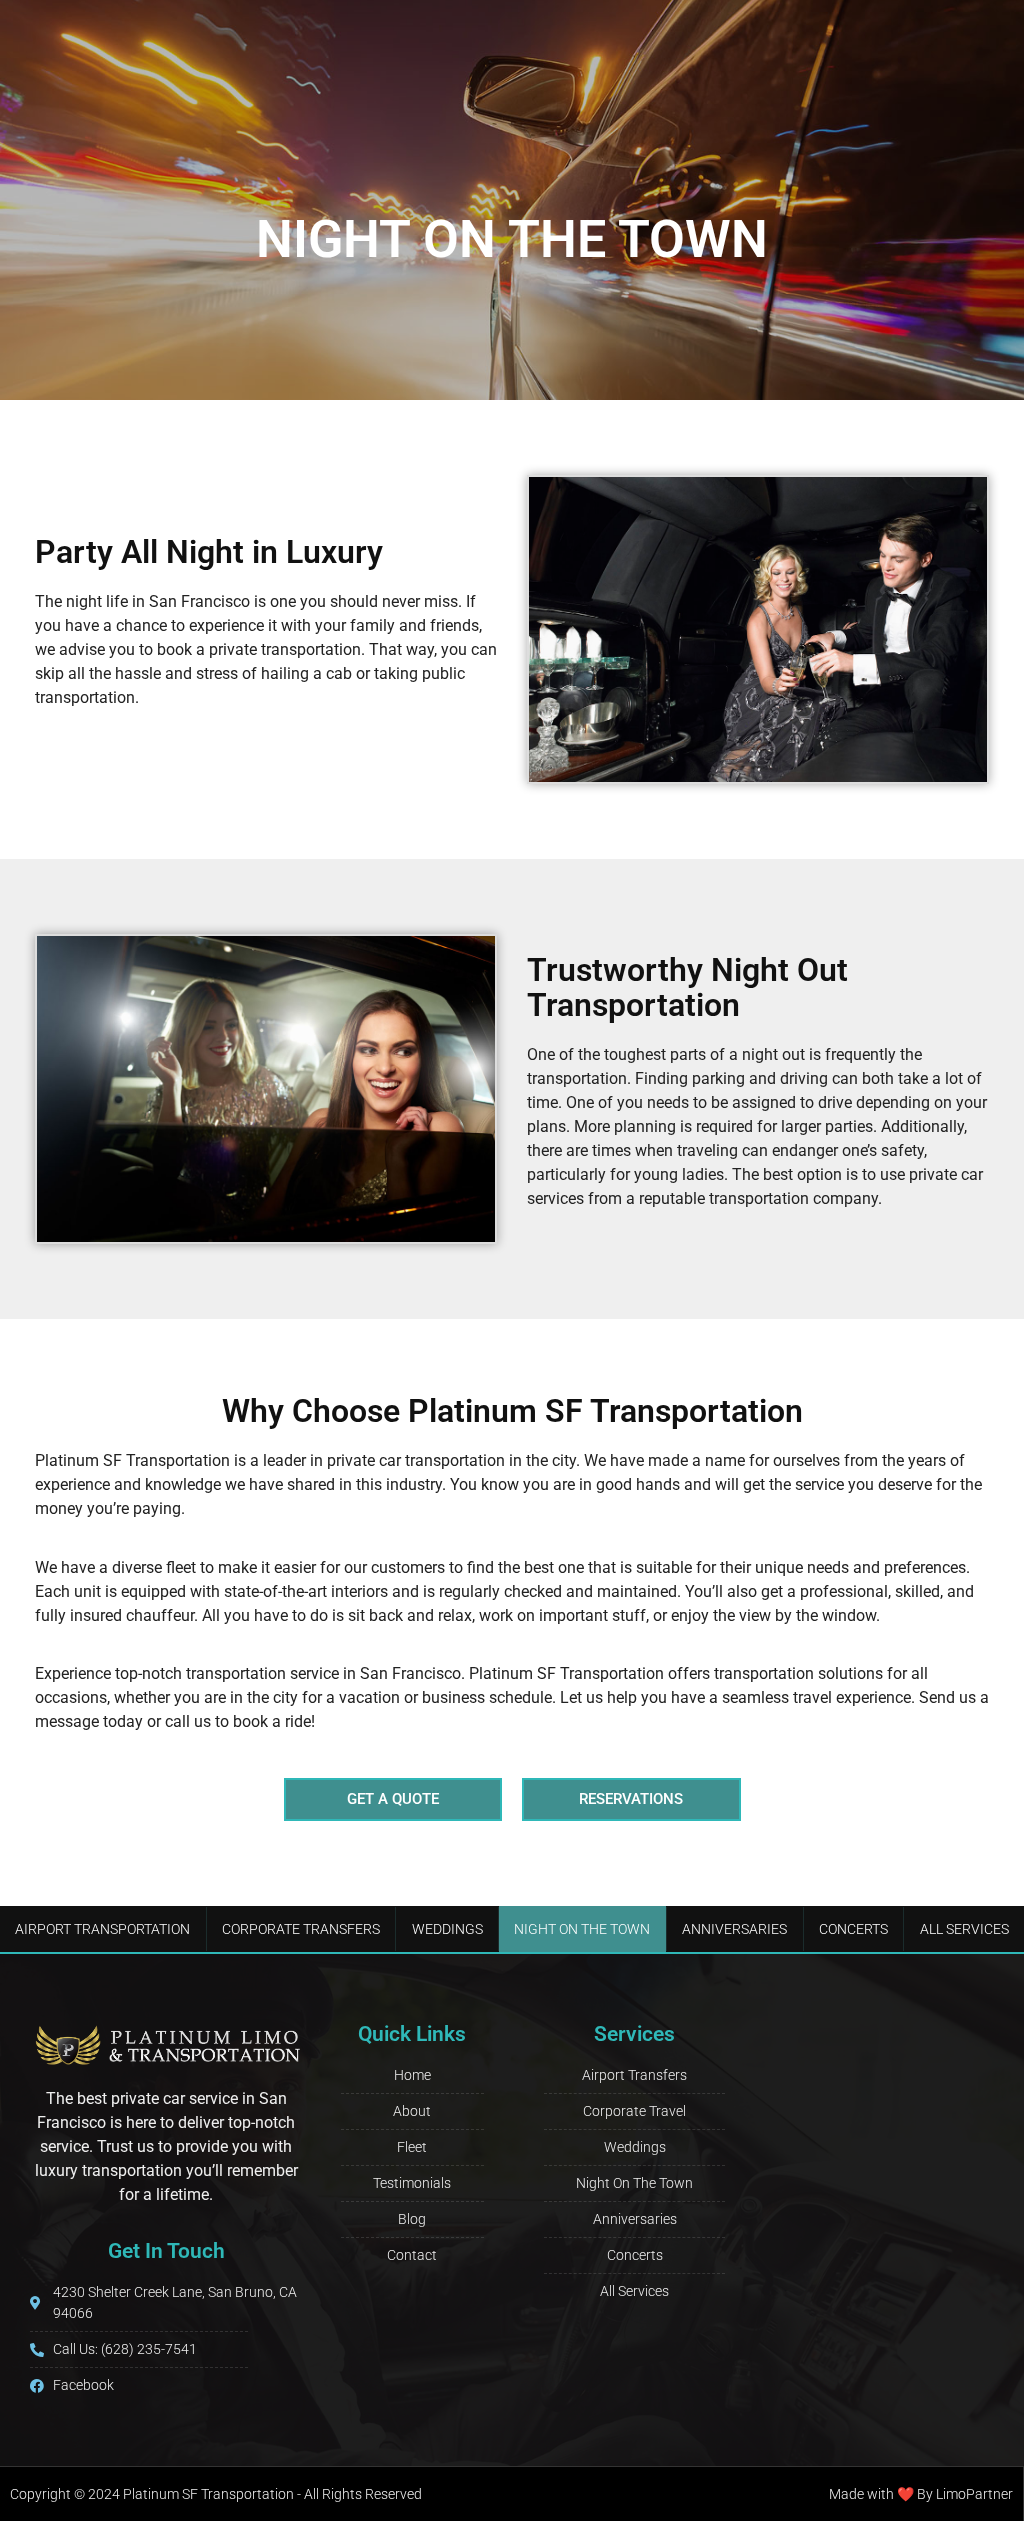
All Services (964, 1929)
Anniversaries (734, 1929)
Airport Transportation (102, 1929)
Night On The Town (582, 1929)
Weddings (447, 1929)
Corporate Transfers (301, 1929)
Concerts (853, 1929)
